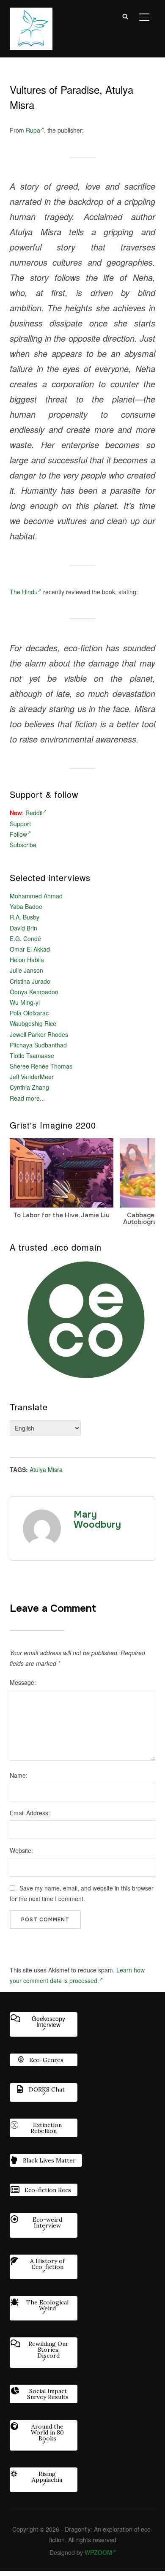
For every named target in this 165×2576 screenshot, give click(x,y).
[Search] (126, 16)
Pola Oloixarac (29, 1013)
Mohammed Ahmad (36, 896)
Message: (23, 1682)
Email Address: (30, 1813)
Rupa (33, 130)
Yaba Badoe (26, 906)
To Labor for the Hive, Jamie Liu (62, 1215)
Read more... (27, 1098)
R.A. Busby (25, 917)
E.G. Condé (25, 938)
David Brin (23, 928)
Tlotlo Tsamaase (32, 1055)
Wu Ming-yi (25, 1002)
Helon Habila (27, 960)
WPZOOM (98, 2552)
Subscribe (23, 845)
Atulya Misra (46, 1469)
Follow (18, 834)
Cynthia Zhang (29, 1087)
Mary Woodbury (97, 1520)
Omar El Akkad (30, 949)
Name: (19, 1775)
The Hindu (24, 592)
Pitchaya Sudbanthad (38, 1045)
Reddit (34, 813)
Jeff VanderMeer (32, 1077)
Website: (21, 1850)
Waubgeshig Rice (33, 1023)
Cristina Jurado (30, 981)
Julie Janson (26, 970)
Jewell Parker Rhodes (39, 1034)
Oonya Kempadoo (34, 992)
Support (20, 824)
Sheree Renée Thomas (41, 1066)
